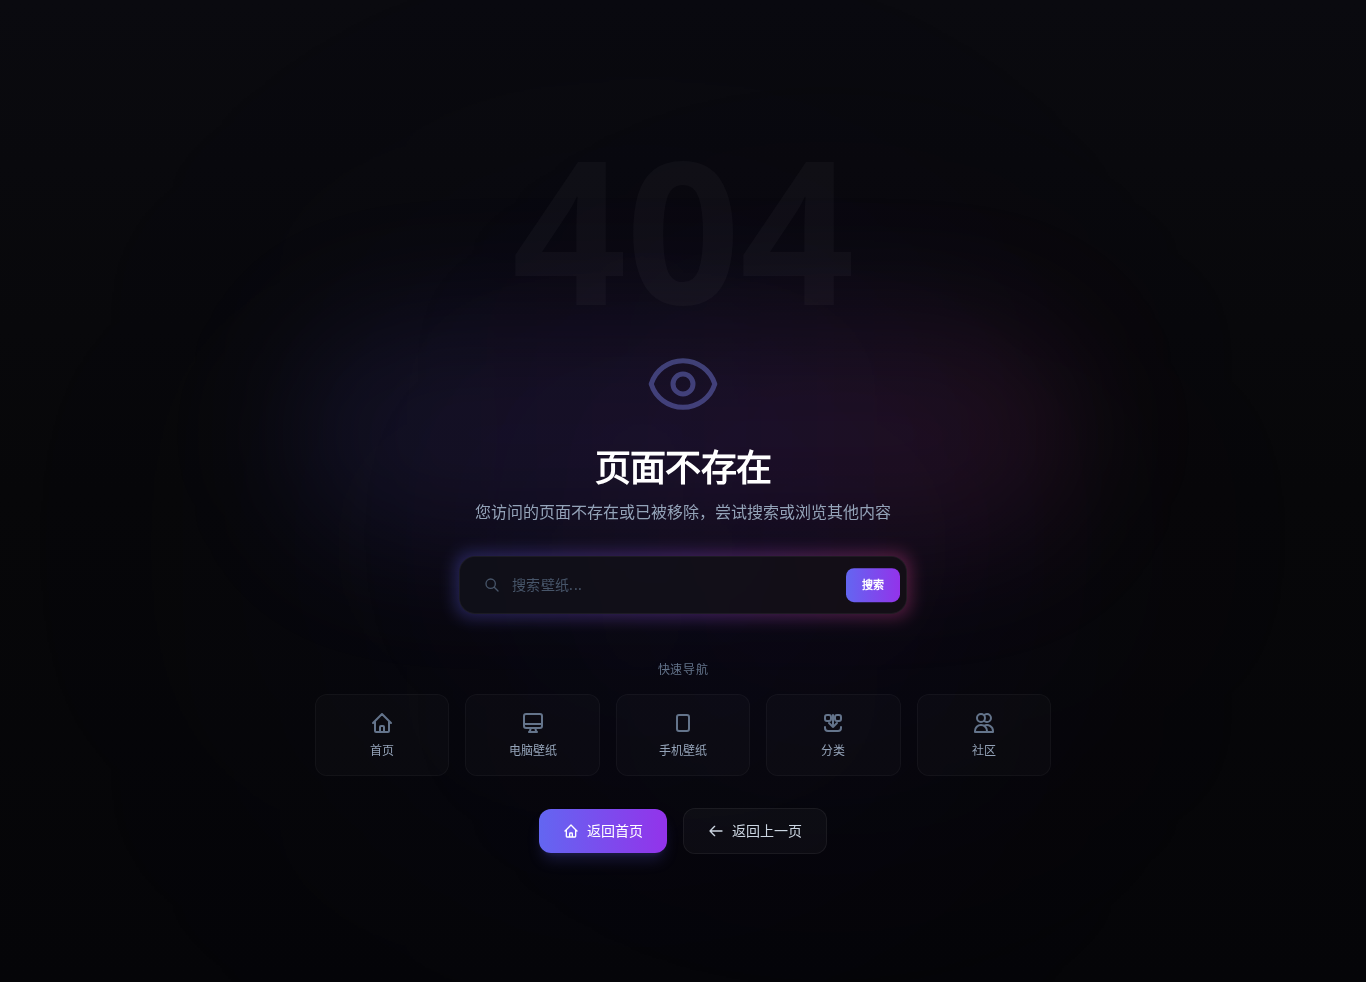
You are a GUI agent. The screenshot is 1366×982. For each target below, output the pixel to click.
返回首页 (615, 830)
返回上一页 (767, 830)
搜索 (873, 584)
